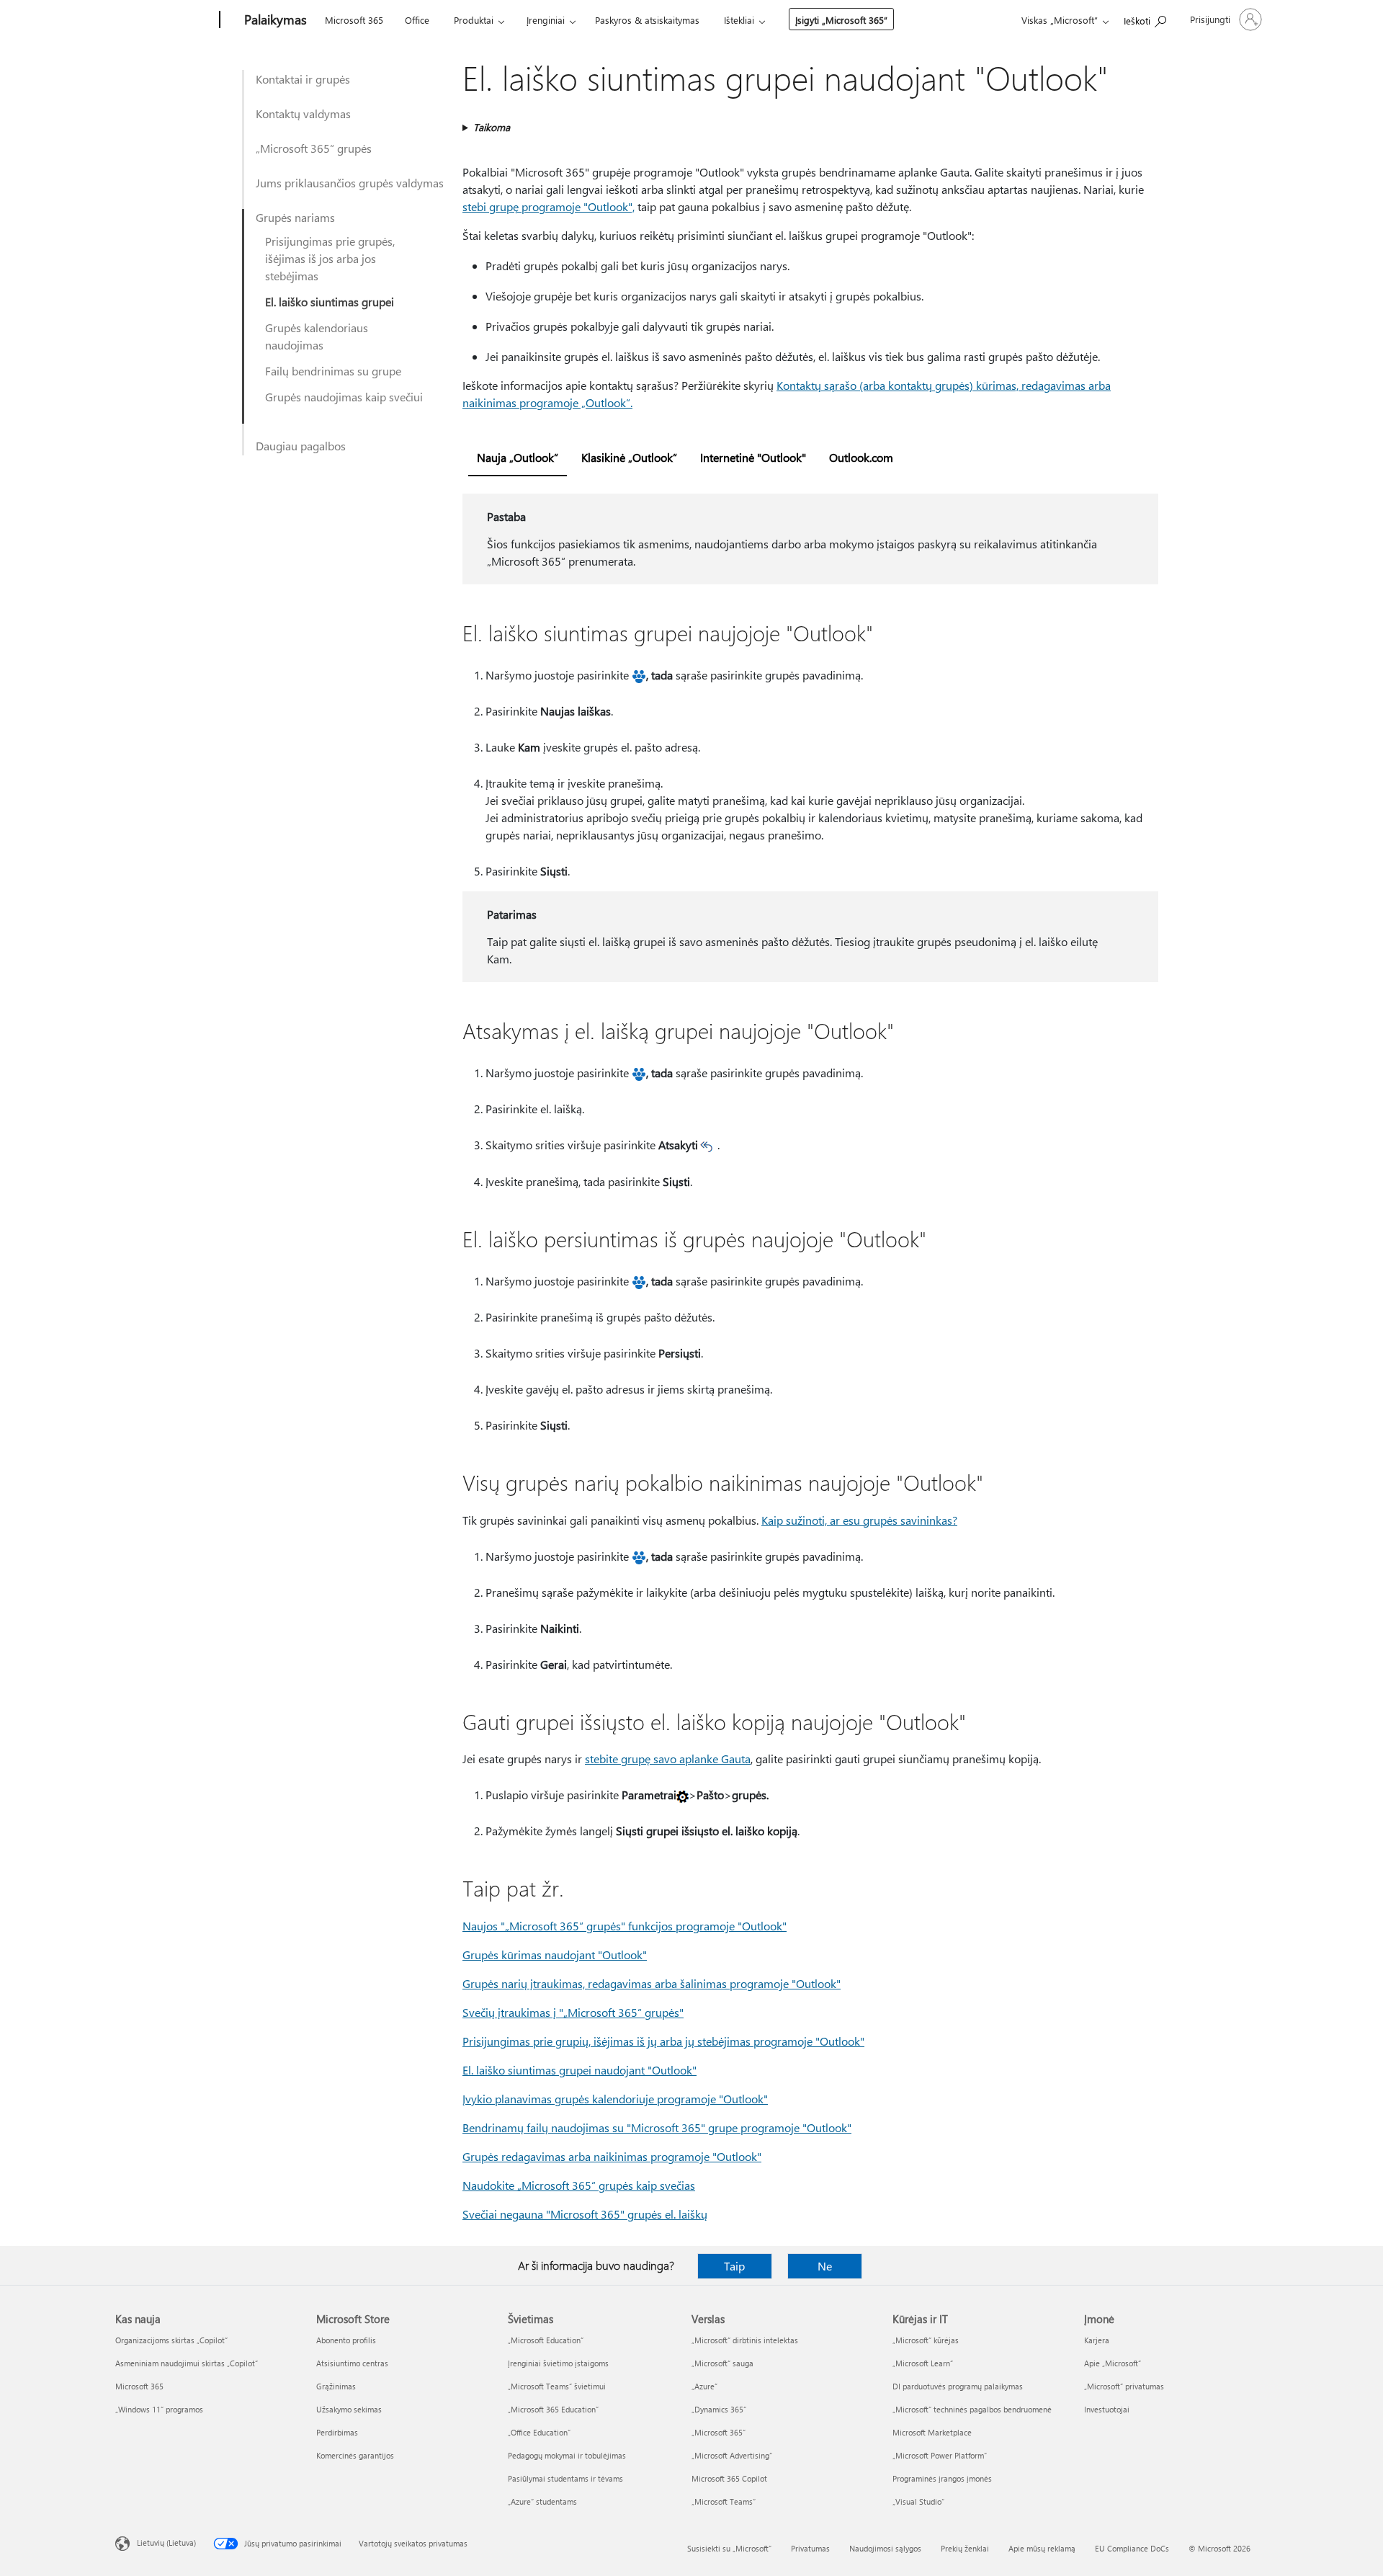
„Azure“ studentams (542, 2501)
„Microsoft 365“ (719, 2432)
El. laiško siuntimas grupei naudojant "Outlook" (579, 2070)
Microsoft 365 (354, 20)
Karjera (1097, 2340)
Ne (825, 2266)
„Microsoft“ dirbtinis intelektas (745, 2340)
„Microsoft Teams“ (724, 2501)
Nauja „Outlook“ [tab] (518, 457)
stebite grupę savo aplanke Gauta (668, 1759)
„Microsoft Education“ (546, 2340)
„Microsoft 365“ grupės (314, 148)
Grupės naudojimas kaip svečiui (344, 397)
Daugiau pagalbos (301, 446)
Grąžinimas (336, 2386)
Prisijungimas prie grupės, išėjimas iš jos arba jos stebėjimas (330, 258)
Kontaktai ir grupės (303, 79)
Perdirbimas (337, 2432)
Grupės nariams (295, 217)
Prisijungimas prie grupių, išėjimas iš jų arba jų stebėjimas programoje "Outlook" (663, 2041)
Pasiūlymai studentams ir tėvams (565, 2478)
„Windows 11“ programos (159, 2409)
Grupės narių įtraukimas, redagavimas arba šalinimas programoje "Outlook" (652, 1983)
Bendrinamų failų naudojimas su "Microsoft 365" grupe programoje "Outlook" (657, 2127)
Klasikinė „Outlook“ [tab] (629, 457)
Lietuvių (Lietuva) (166, 2542)
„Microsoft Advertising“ (732, 2455)
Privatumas (810, 2548)
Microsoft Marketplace (932, 2432)
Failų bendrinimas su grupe (333, 371)
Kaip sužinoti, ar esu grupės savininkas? (859, 1520)
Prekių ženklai (965, 2548)
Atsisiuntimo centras (352, 2363)
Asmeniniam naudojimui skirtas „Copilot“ (187, 2363)
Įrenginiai (546, 20)
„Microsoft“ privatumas (1124, 2386)
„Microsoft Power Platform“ (940, 2455)
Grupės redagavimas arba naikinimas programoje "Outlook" (612, 2156)
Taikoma (492, 127)
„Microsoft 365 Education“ (553, 2409)
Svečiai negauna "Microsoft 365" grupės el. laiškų (585, 2214)
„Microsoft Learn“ (923, 2363)
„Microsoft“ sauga (722, 2363)
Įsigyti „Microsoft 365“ (841, 20)
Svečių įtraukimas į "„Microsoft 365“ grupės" (573, 2012)
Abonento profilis (346, 2340)
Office (417, 20)
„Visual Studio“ (918, 2501)
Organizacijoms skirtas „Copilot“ (171, 2340)
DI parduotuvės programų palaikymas (958, 2386)
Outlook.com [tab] (861, 457)
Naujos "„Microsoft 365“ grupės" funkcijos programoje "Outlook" (625, 1926)
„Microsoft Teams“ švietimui (557, 2386)
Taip (734, 2266)
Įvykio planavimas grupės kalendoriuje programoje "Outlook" (615, 2099)
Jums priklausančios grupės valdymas (350, 183)
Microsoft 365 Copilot (729, 2478)
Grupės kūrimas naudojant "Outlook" (555, 1955)
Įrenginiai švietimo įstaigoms (558, 2363)
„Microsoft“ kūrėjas (926, 2340)
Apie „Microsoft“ (1113, 2363)
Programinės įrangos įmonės (942, 2478)
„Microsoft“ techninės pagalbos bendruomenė (972, 2409)
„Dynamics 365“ (719, 2409)
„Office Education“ (539, 2432)
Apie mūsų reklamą (1042, 2548)
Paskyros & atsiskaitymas (647, 20)
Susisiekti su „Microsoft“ (729, 2548)
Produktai (474, 20)
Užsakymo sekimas (349, 2409)
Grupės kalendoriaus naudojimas (317, 336)
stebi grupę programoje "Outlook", (549, 206)
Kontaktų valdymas (303, 113)
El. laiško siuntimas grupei (330, 302)
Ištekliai (739, 20)
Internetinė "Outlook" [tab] (753, 457)
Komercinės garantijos (355, 2455)
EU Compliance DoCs (1132, 2548)
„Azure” (704, 2386)
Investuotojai (1107, 2409)
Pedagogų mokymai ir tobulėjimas (567, 2455)
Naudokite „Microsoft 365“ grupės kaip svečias (579, 2185)
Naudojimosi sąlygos (885, 2548)
